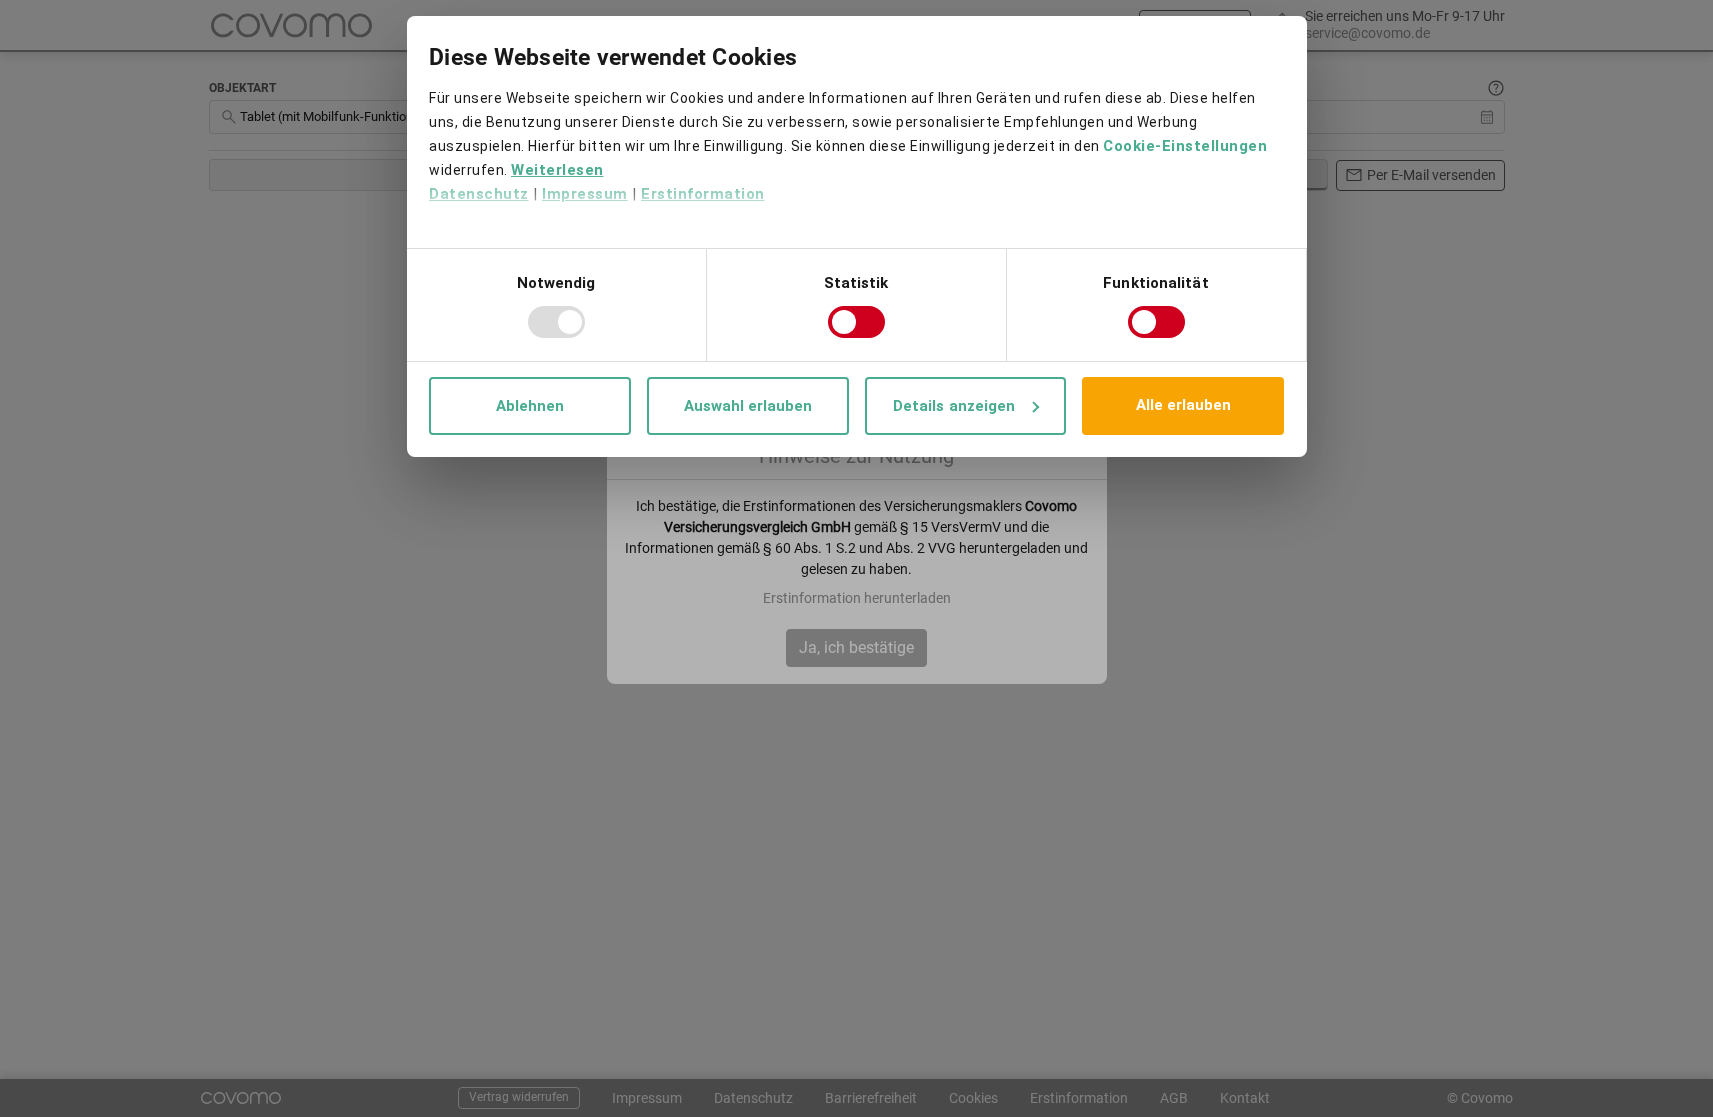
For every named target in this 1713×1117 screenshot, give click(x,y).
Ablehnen (530, 406)
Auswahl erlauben (748, 406)
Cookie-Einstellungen (1185, 146)
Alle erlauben (1183, 405)
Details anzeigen (954, 406)
